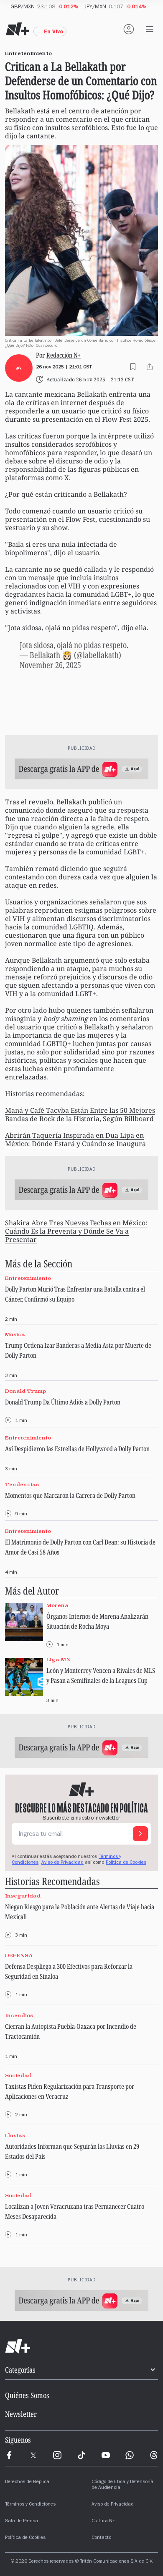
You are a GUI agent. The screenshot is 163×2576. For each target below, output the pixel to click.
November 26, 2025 (50, 665)
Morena (57, 1605)
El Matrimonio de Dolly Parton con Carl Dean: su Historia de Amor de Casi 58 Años (80, 1547)
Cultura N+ (103, 2521)
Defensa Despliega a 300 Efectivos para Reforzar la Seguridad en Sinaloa (69, 1971)
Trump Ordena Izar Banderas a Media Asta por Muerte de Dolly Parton (78, 1350)
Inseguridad (23, 1896)
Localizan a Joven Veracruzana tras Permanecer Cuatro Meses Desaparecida (75, 2211)
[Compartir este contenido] (150, 367)
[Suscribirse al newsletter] (140, 1834)
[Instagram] (57, 2455)
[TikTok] (81, 2455)
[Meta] (9, 2455)
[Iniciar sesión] (129, 29)
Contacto (101, 2538)
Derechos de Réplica (27, 2482)
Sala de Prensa (22, 2521)
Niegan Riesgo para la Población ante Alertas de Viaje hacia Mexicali (80, 1912)
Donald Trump (25, 1391)
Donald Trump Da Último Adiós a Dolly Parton (63, 1402)
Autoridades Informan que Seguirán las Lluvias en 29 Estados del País (72, 2151)
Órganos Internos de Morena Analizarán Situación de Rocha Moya (97, 1621)
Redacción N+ (64, 355)
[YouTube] (106, 2455)
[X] (33, 2455)
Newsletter (21, 2414)
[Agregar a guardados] (133, 367)
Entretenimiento (28, 1278)
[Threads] (154, 2455)
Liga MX (58, 1660)
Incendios (19, 2015)
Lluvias (15, 2135)
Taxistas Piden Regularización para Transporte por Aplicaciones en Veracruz (70, 2091)
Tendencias (22, 1484)
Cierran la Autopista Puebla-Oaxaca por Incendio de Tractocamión (71, 2031)
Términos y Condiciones (30, 2505)
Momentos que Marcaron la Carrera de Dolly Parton (70, 1495)
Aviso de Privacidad (62, 1863)
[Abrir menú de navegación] (150, 29)
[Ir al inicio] (81, 2346)
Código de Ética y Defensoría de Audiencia (122, 2485)
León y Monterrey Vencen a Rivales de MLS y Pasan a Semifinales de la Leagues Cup (101, 1675)
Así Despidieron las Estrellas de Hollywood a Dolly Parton (77, 1449)
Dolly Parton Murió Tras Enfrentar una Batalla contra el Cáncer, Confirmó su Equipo (75, 1294)
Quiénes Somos (27, 2395)
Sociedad (18, 2075)
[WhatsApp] (130, 2455)
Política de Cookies (126, 1863)
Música (15, 1335)
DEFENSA (19, 1956)
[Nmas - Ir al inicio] (18, 29)
